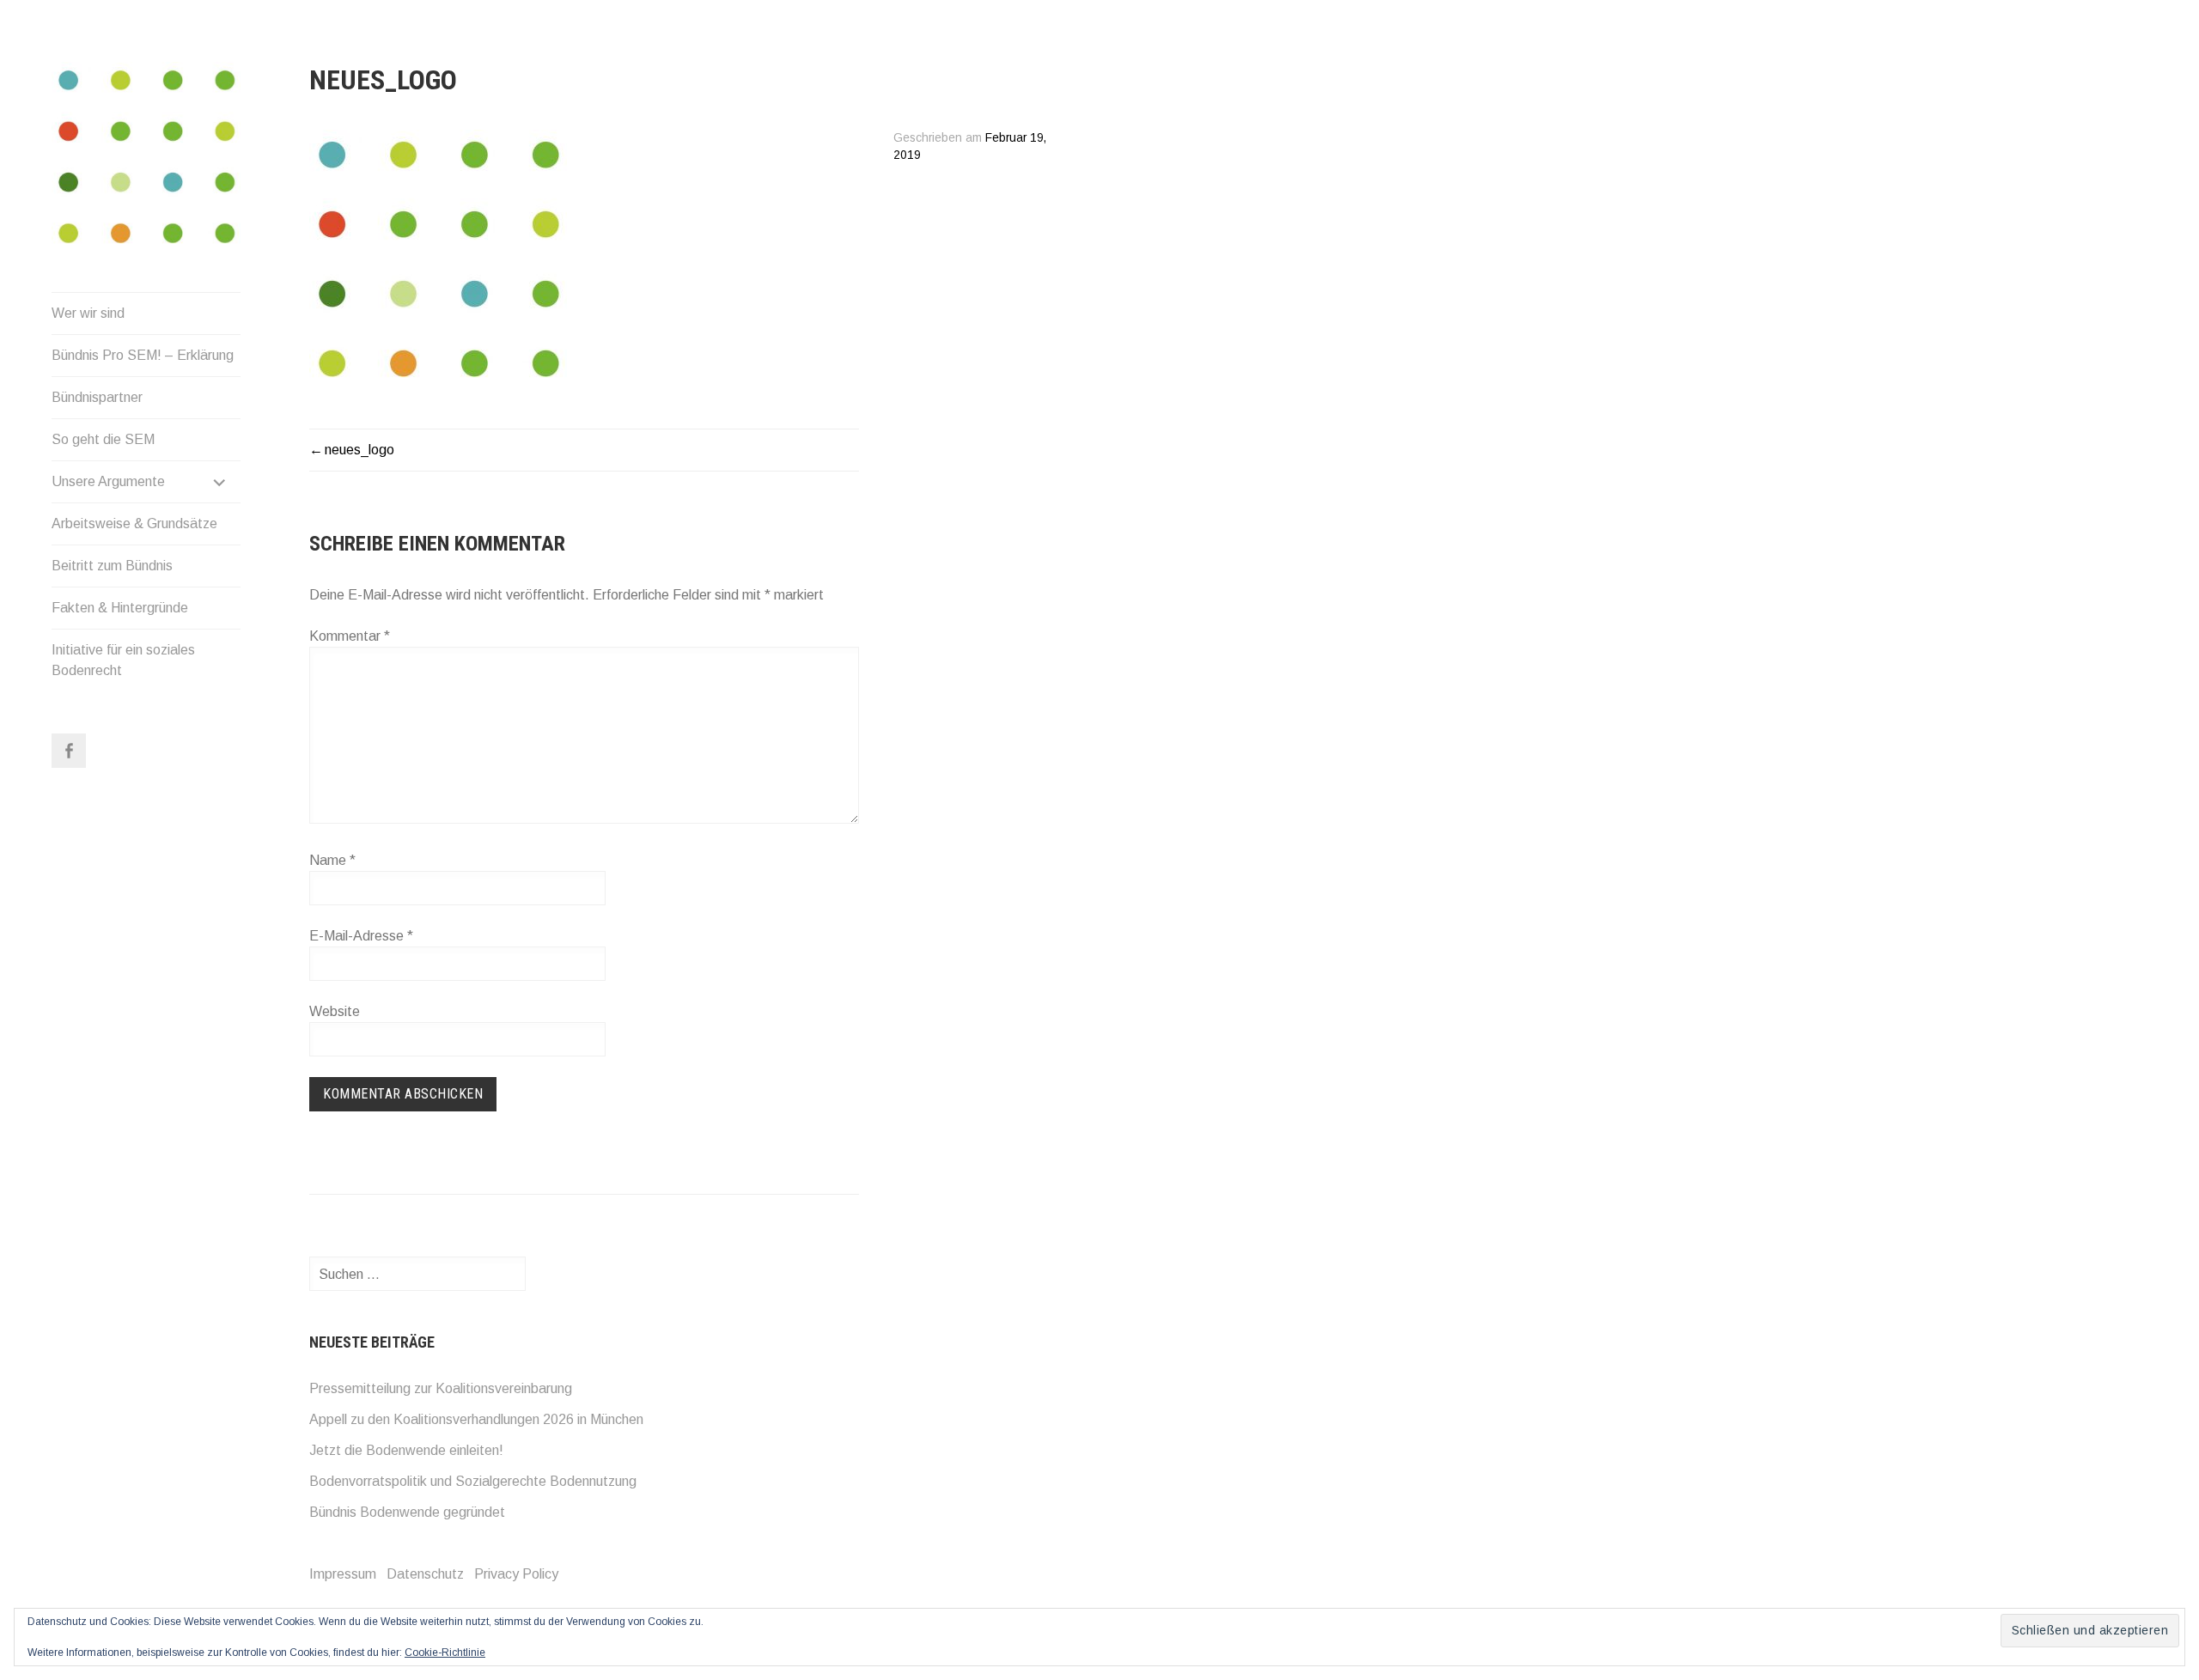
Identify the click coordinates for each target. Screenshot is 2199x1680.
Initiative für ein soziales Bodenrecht (123, 660)
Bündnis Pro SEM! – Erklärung (143, 355)
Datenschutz (425, 1574)
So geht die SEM (103, 439)
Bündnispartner (97, 397)
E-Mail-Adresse (361, 936)
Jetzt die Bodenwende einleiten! (406, 1450)
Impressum (343, 1574)
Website (335, 1011)
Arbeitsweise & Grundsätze (134, 523)
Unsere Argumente (108, 481)
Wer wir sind (88, 313)
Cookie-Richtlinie (445, 1653)
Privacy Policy (516, 1574)
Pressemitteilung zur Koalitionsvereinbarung (441, 1388)
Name (332, 860)
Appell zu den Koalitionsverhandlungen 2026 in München (476, 1419)
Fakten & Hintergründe (120, 608)
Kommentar (350, 636)
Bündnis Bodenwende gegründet (407, 1512)
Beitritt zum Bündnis (112, 566)
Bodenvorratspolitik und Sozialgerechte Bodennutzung (473, 1481)
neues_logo (359, 450)
